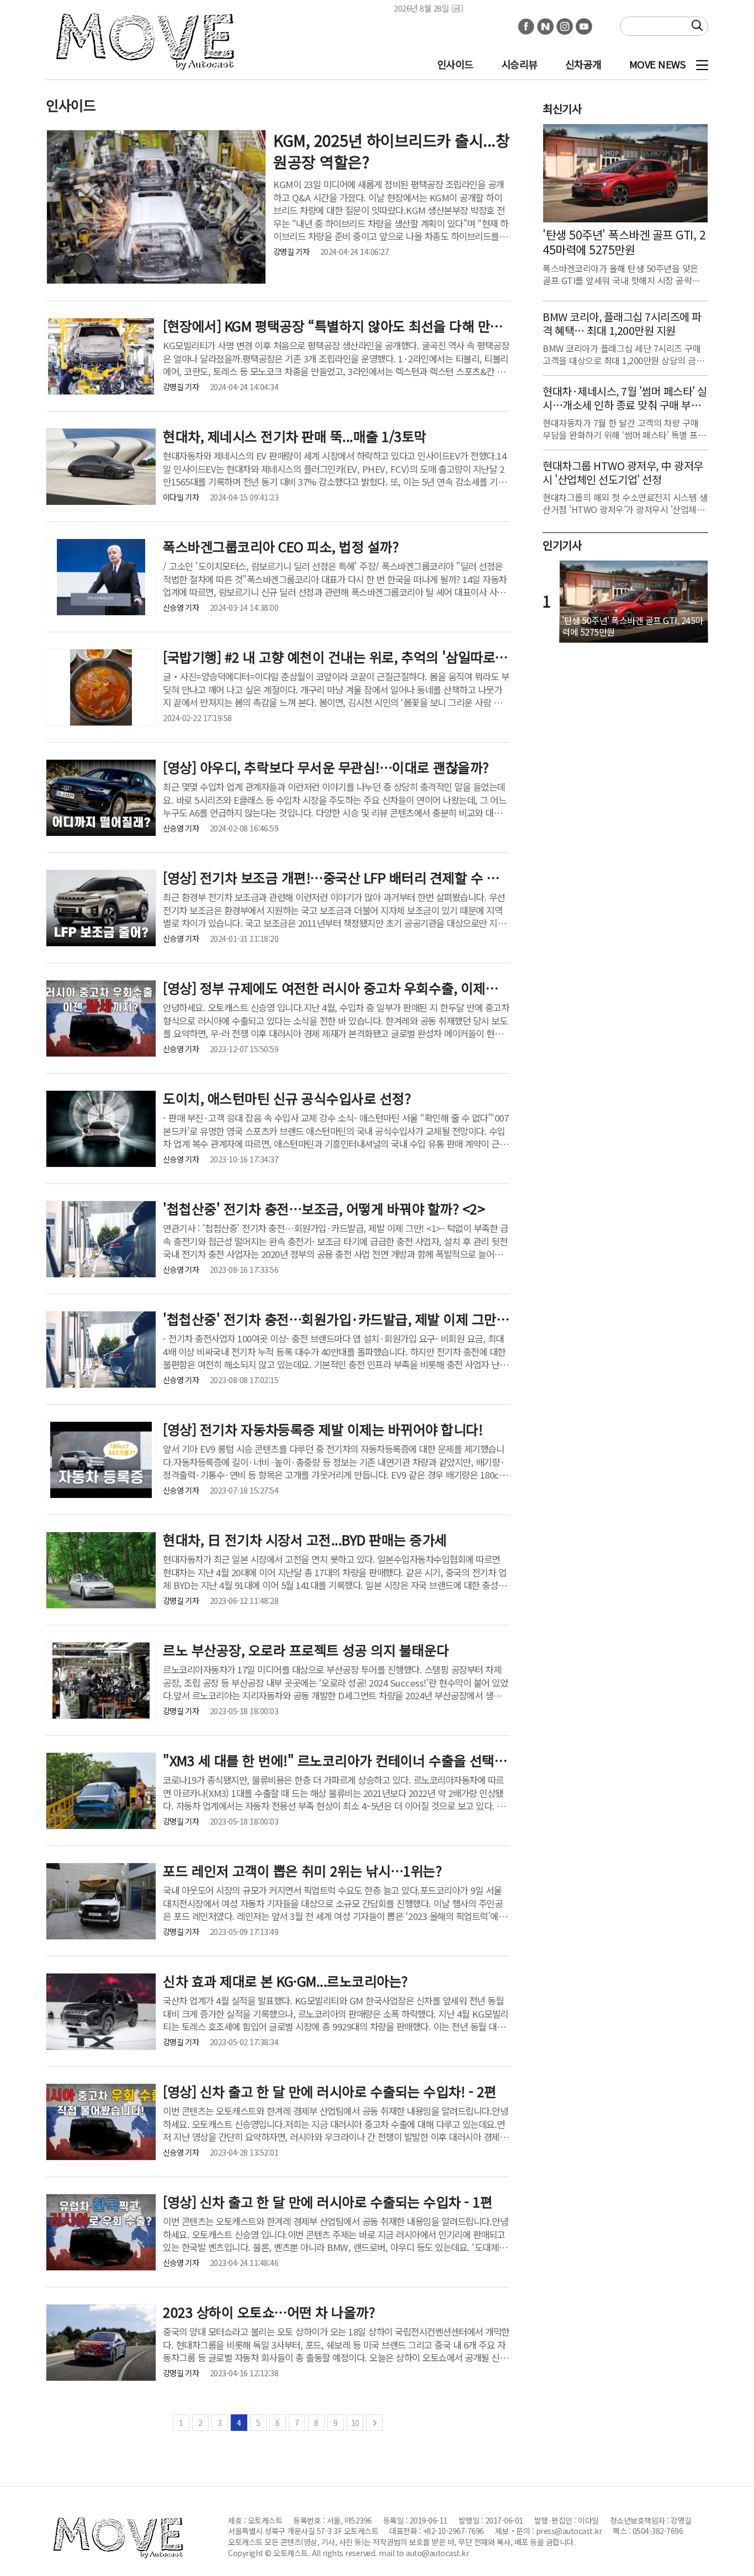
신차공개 (583, 64)
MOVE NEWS (657, 64)
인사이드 (455, 64)
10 (355, 2423)
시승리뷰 (519, 64)
